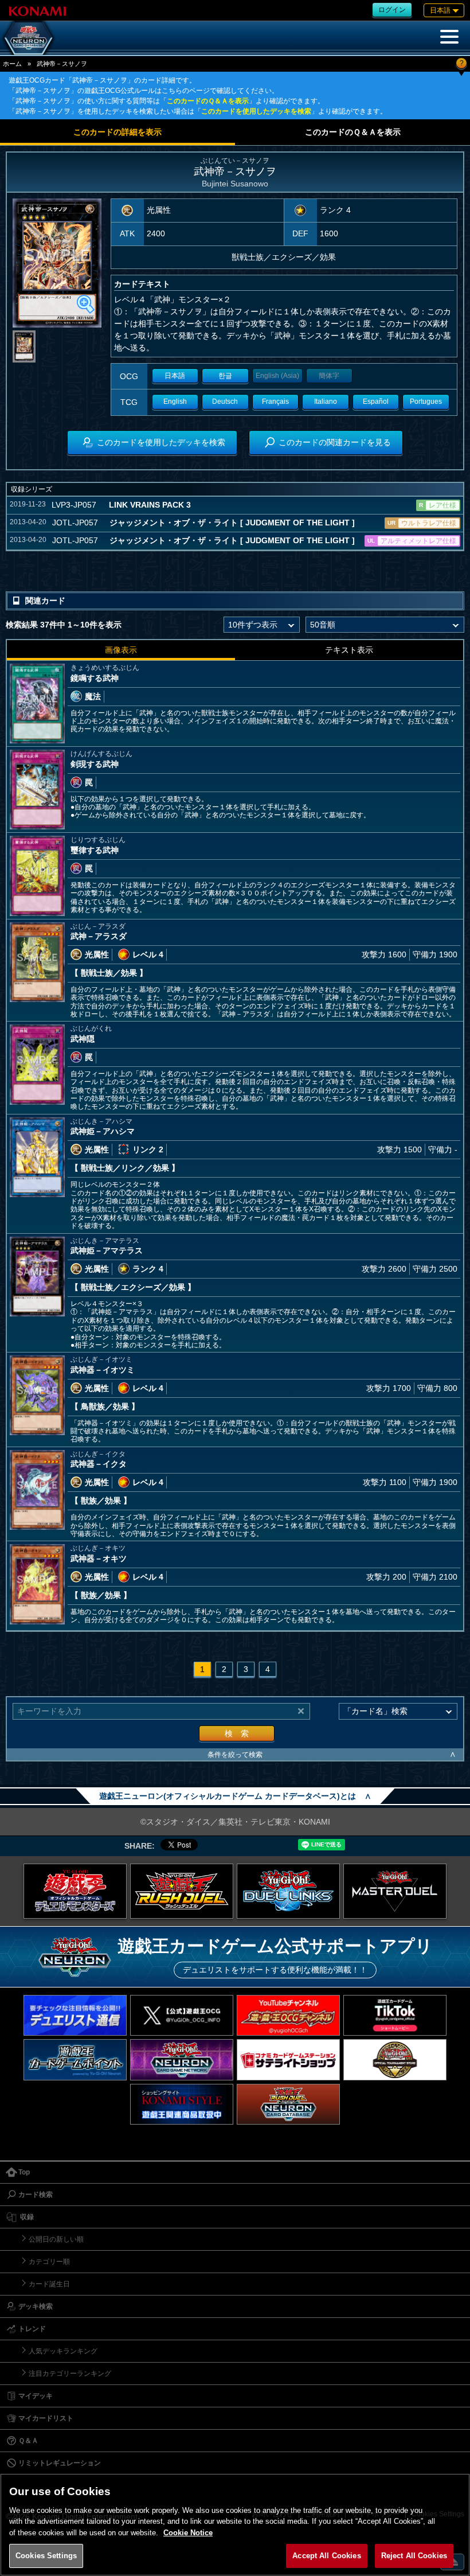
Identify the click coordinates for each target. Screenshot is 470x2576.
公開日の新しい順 (56, 2239)
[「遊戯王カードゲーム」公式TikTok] (395, 2015)
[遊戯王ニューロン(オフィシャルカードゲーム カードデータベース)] (29, 38)
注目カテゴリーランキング (70, 2374)
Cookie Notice (188, 2533)
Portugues (426, 402)
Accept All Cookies (326, 2556)
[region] (235, 2525)
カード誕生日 (49, 2284)
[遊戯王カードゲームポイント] (75, 2059)
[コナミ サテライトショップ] (288, 2059)
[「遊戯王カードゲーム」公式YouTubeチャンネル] (288, 2015)
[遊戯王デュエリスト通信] (75, 2015)
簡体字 (329, 376)
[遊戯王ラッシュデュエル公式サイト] (182, 1891)
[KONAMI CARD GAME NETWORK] (182, 2059)
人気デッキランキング (63, 2351)
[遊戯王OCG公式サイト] (75, 1891)
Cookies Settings (46, 2556)
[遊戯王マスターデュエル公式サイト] (395, 1891)
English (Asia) (277, 376)
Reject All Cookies (414, 2556)
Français (275, 402)
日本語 (175, 376)
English (175, 402)
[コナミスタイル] (182, 2104)
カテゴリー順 (49, 2262)
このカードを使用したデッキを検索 (256, 111)
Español (376, 402)
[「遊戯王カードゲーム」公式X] (182, 2015)
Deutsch (225, 402)
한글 (225, 376)
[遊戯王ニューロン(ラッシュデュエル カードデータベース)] (288, 2104)
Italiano (326, 402)
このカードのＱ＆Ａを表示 (208, 101)
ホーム (12, 64)
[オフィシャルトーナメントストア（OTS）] (395, 2059)
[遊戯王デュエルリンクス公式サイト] (288, 1891)
